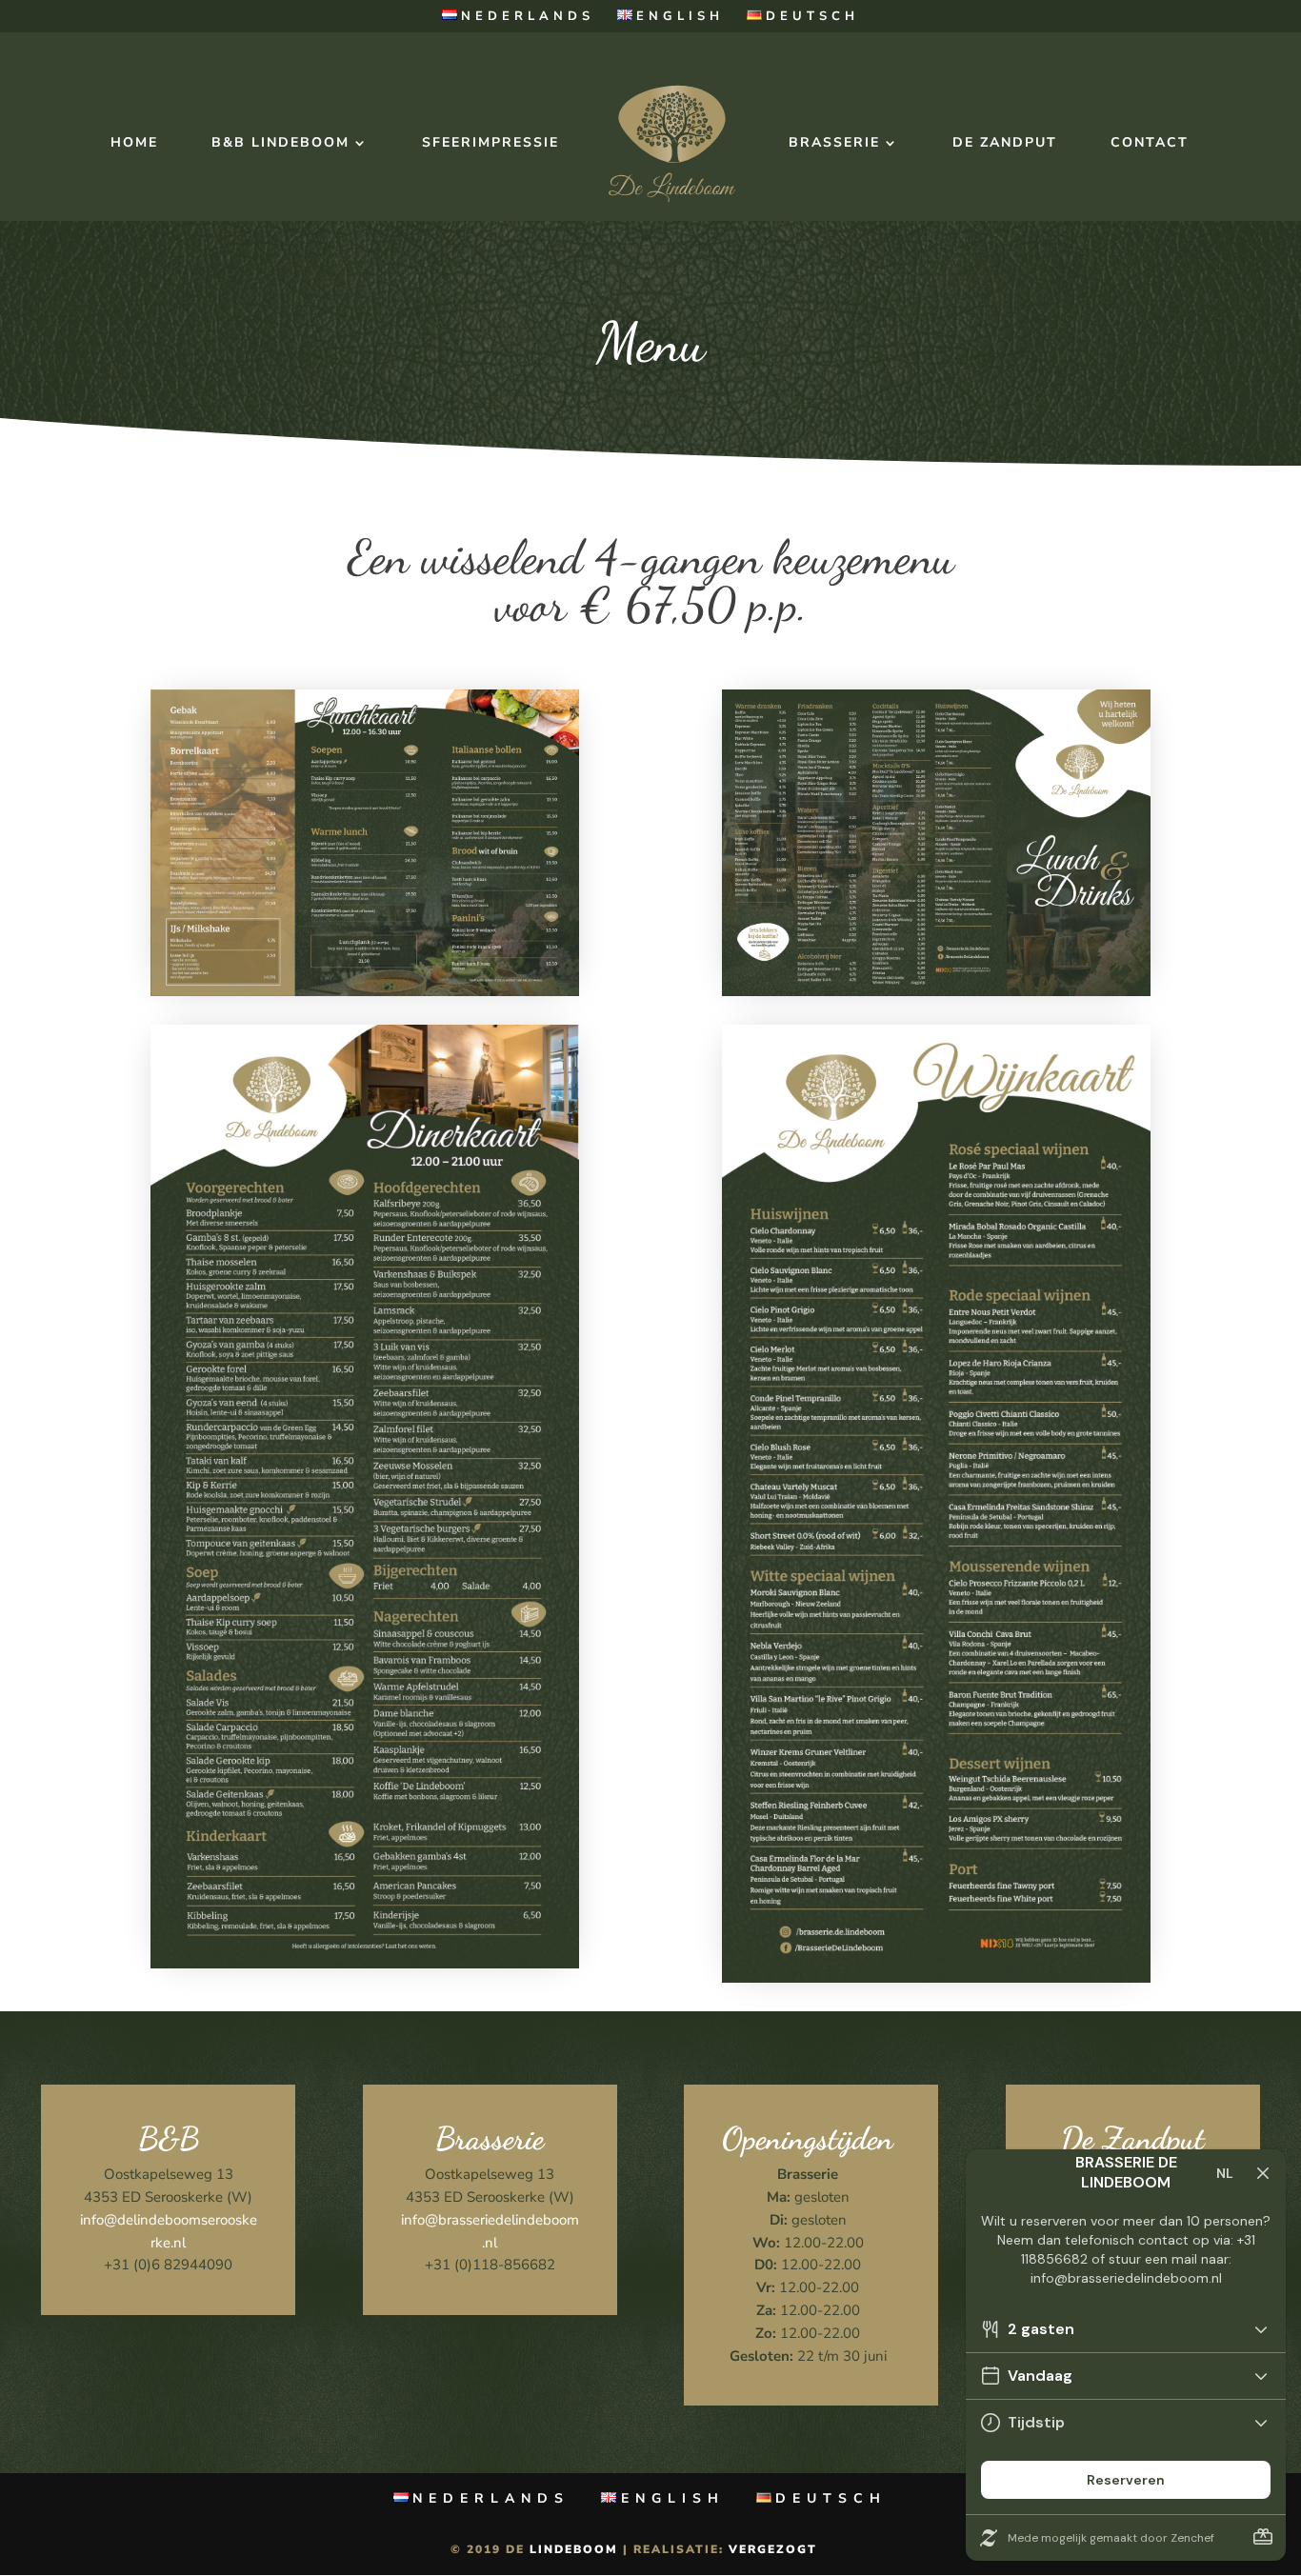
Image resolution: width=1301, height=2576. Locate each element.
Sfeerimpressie (490, 144)
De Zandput (1005, 144)
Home (134, 144)
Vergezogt (773, 2549)
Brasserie (834, 144)
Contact (1150, 144)
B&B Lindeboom (280, 144)
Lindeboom (574, 2549)
